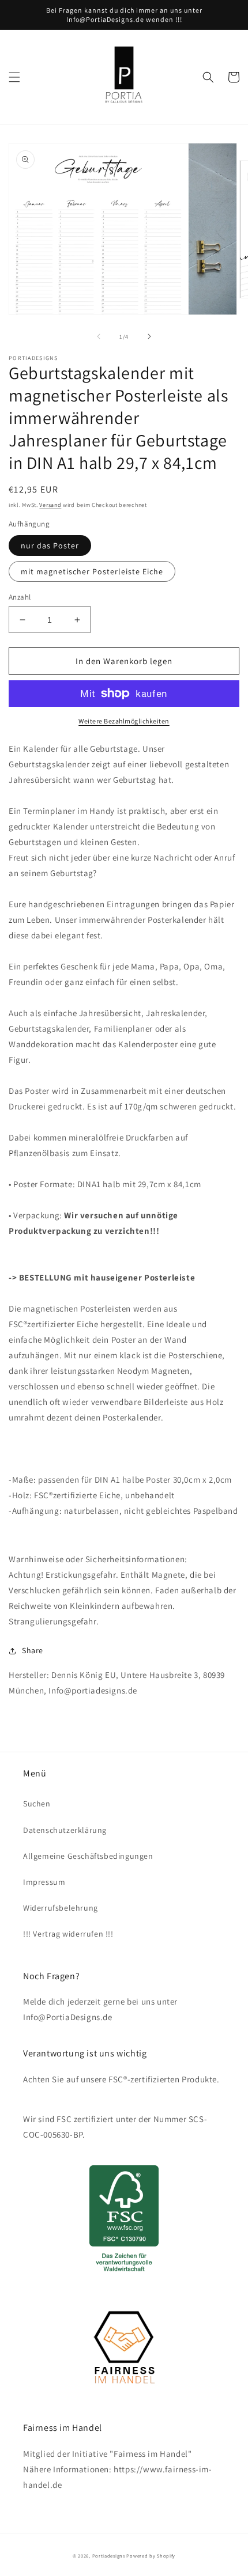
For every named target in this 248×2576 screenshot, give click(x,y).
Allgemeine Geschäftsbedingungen (88, 1856)
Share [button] (33, 1650)
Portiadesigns (109, 2556)
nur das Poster (50, 545)
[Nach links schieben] (99, 336)
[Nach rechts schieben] (149, 336)
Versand (50, 505)
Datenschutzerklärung (65, 1830)
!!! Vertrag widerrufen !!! (68, 1934)
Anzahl (20, 597)
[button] (14, 77)
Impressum (44, 1882)
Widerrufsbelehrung (61, 1908)
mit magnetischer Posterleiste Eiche (92, 571)
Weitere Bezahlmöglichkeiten (124, 721)
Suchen (37, 1804)
